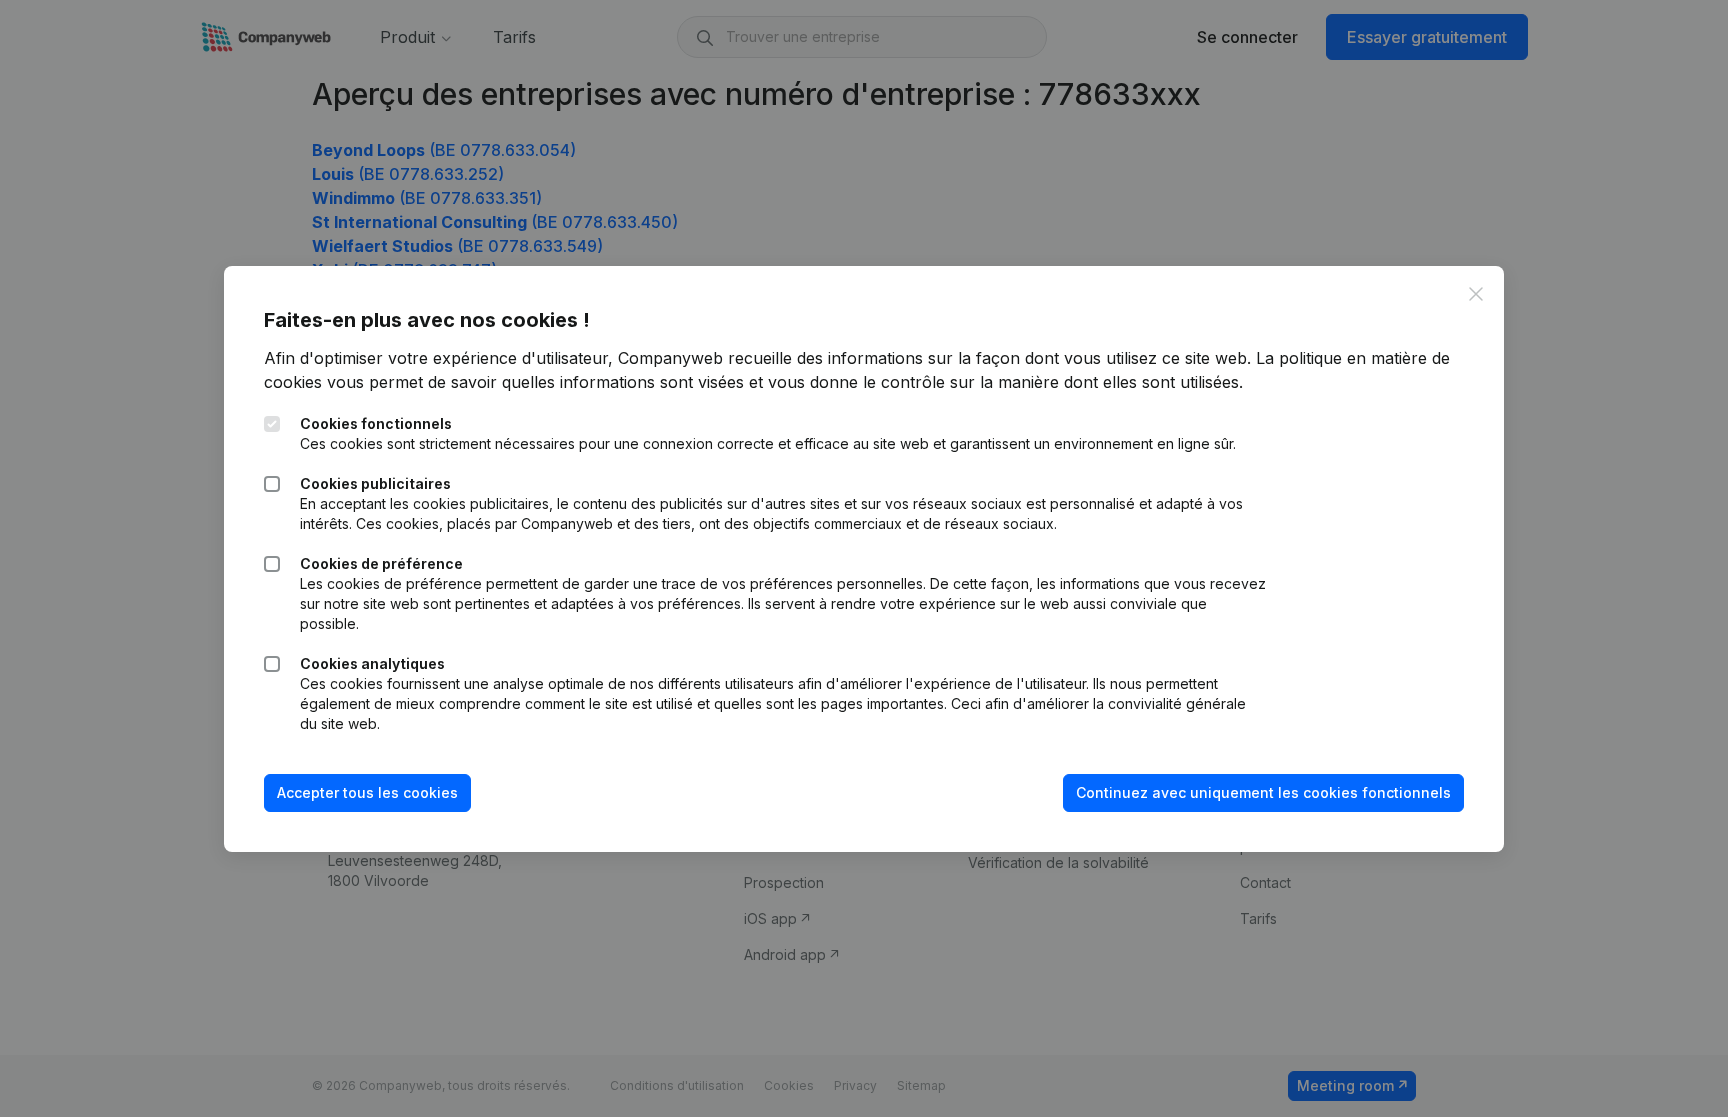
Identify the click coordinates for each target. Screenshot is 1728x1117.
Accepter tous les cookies (367, 792)
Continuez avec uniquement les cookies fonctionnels (1263, 792)
